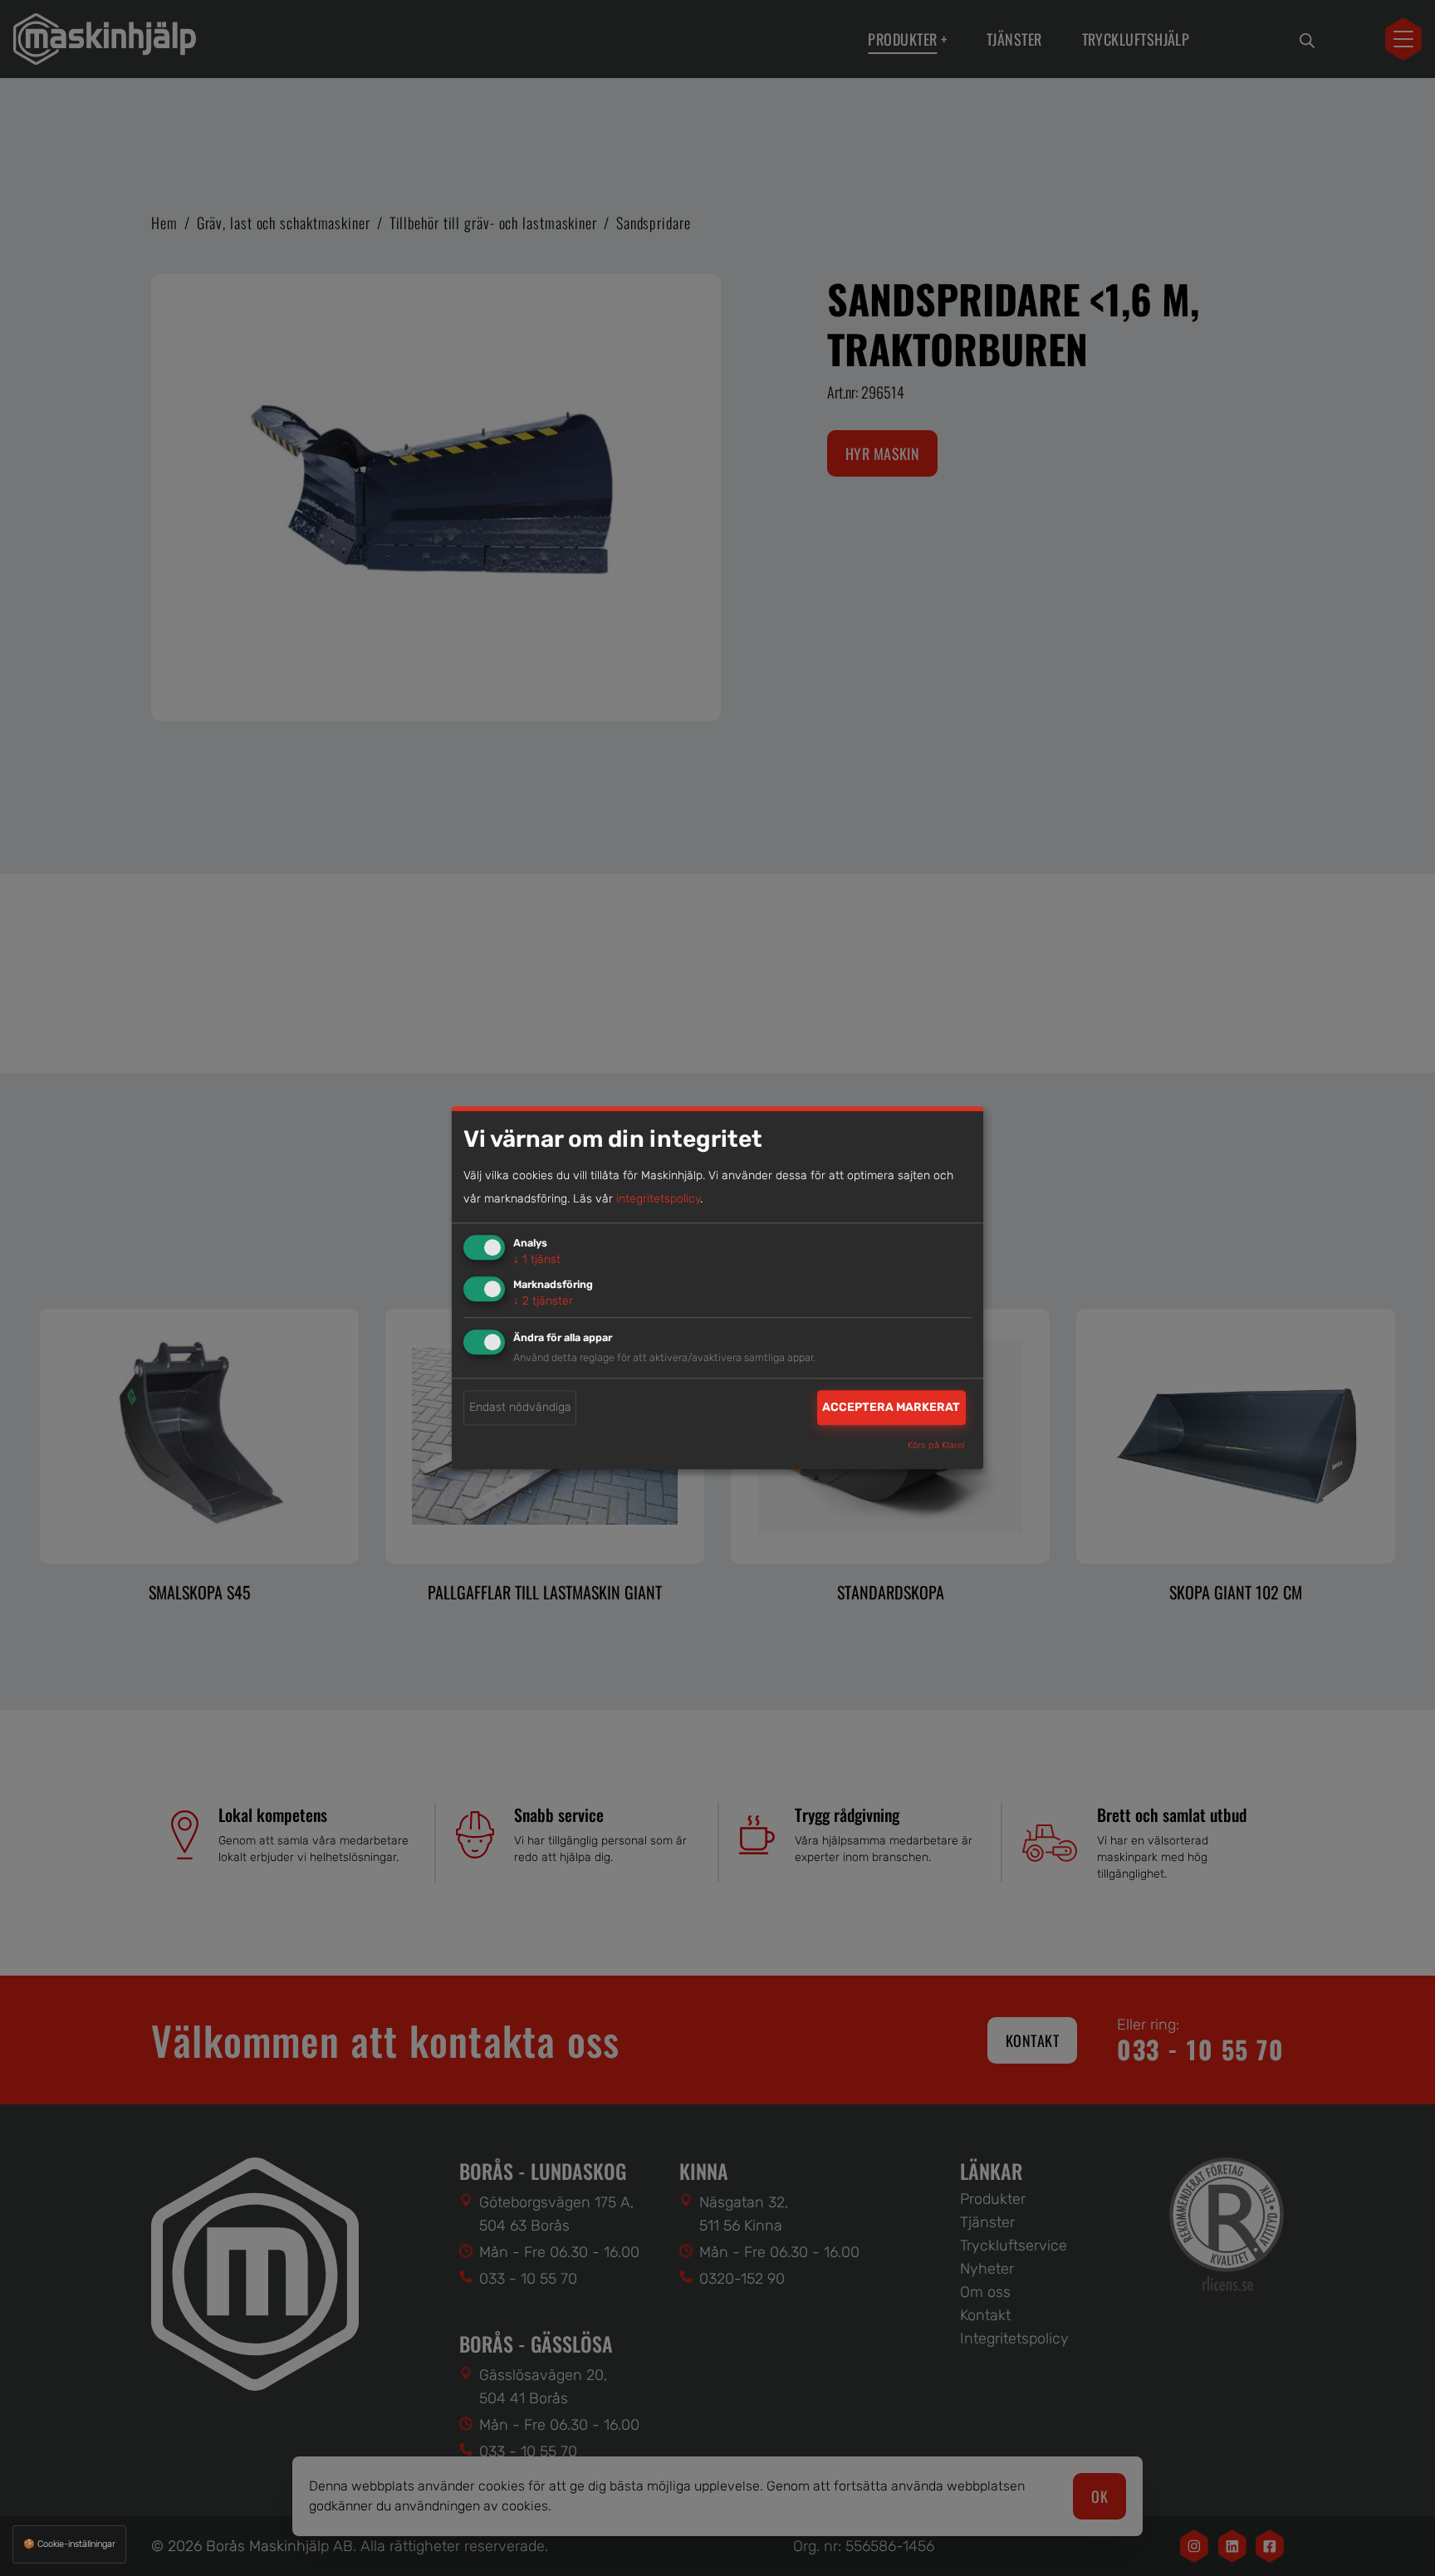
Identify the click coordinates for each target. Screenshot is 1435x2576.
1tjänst (537, 1259)
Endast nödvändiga (520, 1407)
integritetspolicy (658, 1199)
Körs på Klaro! (936, 1446)
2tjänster (543, 1301)
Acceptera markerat (891, 1407)
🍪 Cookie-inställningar (69, 2544)
